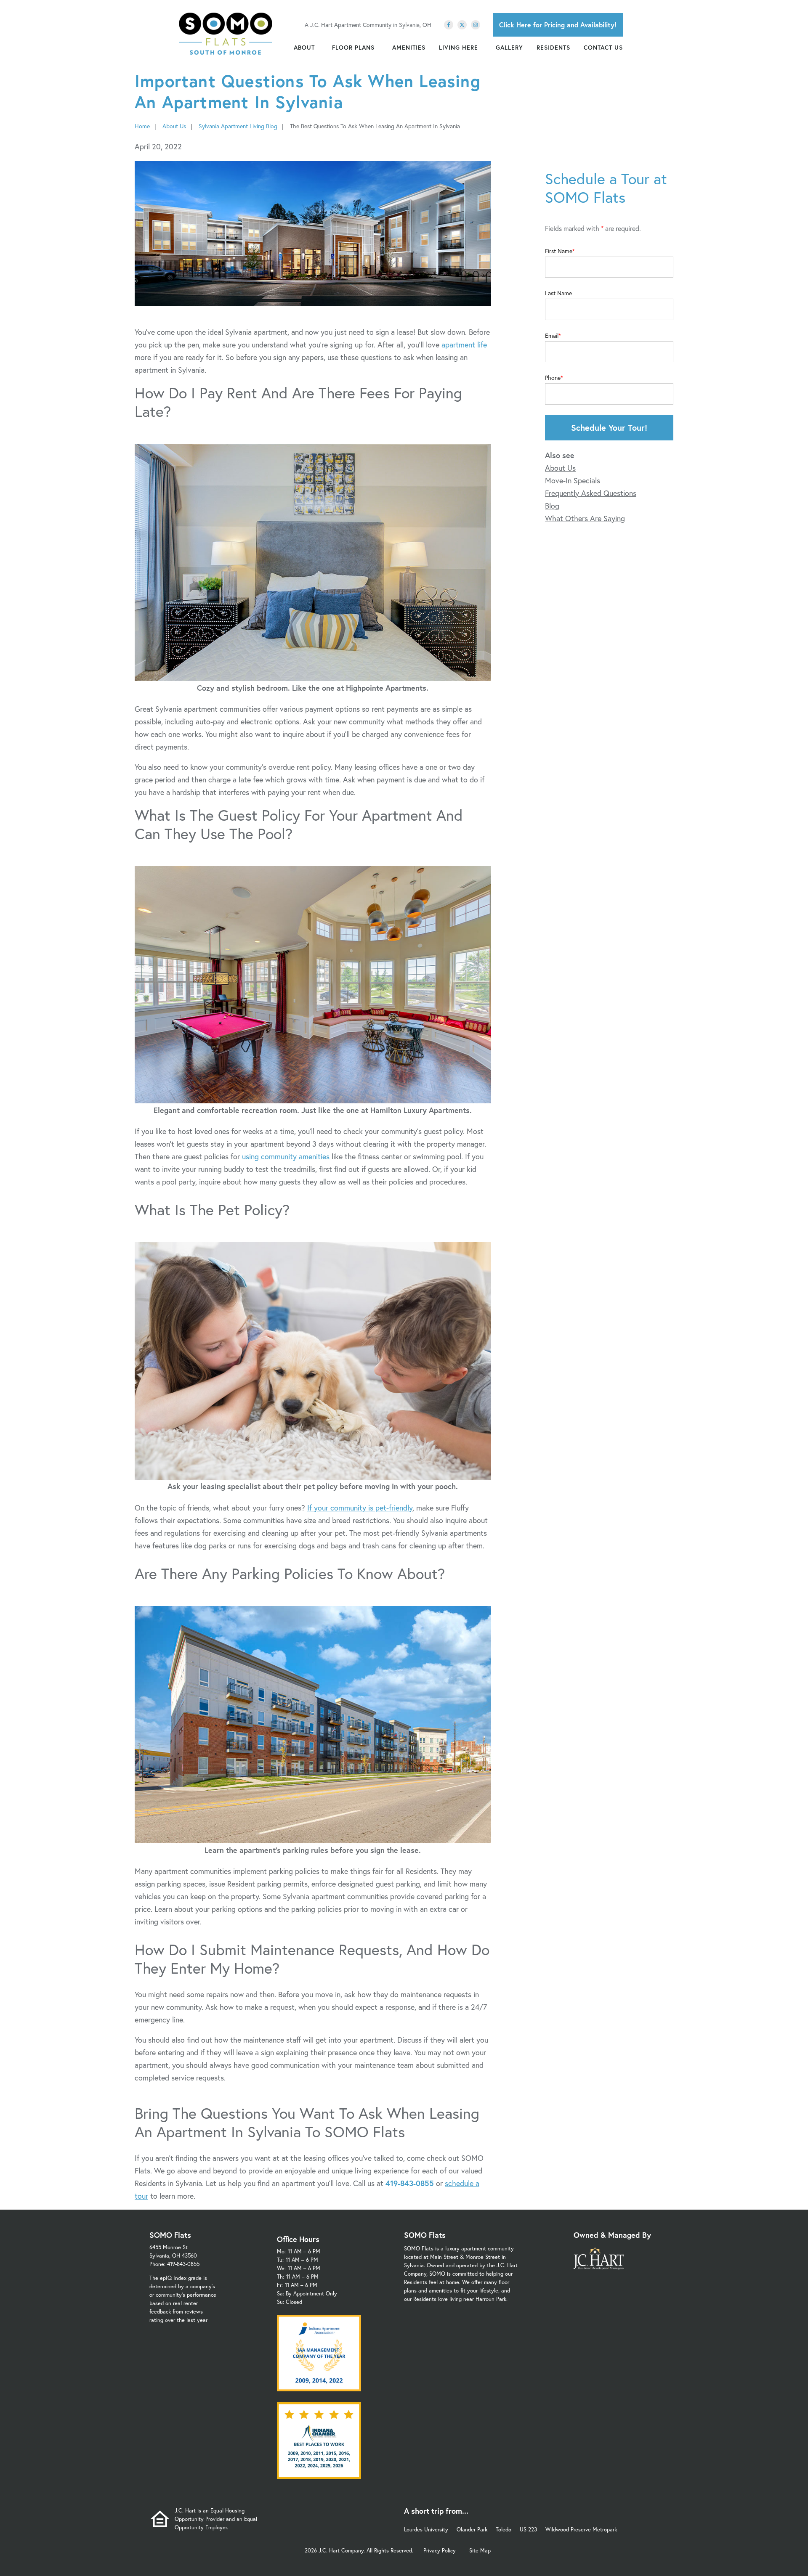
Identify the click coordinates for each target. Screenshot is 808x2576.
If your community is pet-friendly (360, 1508)
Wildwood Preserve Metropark (581, 2530)
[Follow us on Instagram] (476, 25)
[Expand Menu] (319, 48)
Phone (553, 378)
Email (552, 336)
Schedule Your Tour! (609, 428)
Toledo (504, 2530)
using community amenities (286, 1156)
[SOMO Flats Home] (226, 34)
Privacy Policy (440, 2551)
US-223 (528, 2530)
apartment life (464, 345)
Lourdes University (426, 2530)
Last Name (558, 293)
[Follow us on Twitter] (462, 25)
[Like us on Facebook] (449, 25)
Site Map (480, 2551)
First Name (559, 251)
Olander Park (472, 2530)
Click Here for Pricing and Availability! (558, 25)
